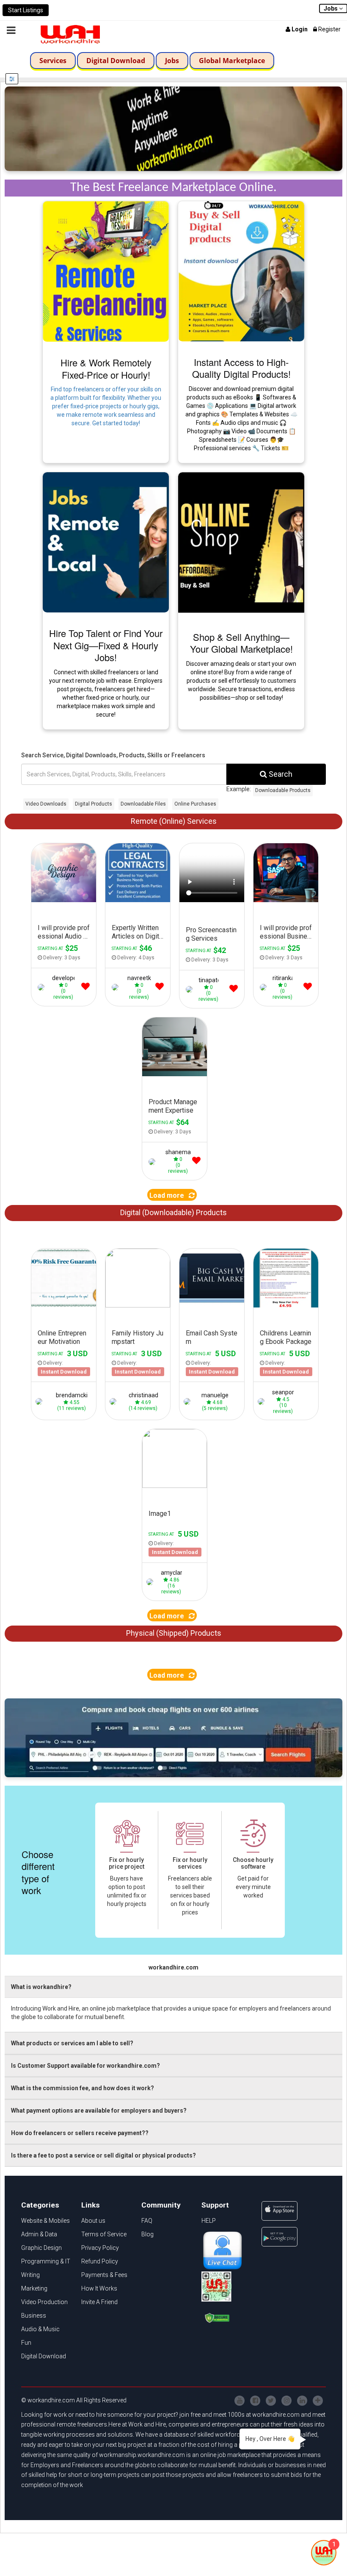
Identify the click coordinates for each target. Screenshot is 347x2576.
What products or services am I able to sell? (72, 2043)
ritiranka (284, 978)
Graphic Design (41, 2248)
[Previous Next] (64, 1281)
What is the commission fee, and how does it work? (83, 2088)
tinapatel (210, 980)
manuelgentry (220, 1395)
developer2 (67, 978)
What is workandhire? (41, 1987)
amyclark (173, 1573)
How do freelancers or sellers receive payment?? (80, 2133)
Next (92, 1282)
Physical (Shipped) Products (174, 1633)
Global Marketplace (232, 61)
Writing (30, 2275)
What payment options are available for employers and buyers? (99, 2111)
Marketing (34, 2288)
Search (280, 774)
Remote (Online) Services (174, 821)
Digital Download (116, 61)
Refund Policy (100, 2261)
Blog (147, 2234)
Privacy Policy (100, 2248)
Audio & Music (40, 2329)
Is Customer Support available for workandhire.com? (85, 2066)
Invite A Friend (99, 2302)
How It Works (99, 2288)
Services (53, 61)
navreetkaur (144, 978)
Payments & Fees (104, 2275)
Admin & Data (39, 2234)
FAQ (147, 2221)
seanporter (287, 1392)
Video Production (44, 2302)
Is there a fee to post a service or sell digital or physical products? (103, 2155)
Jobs (172, 61)
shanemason (183, 1152)
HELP (209, 2221)
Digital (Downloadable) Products (173, 1212)
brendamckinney (78, 1395)
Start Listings (26, 10)
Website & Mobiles (45, 2221)
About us (93, 2221)
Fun (26, 2343)
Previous (36, 1282)
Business (34, 2316)
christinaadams (149, 1395)
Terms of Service (104, 2234)
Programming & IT (46, 2261)
